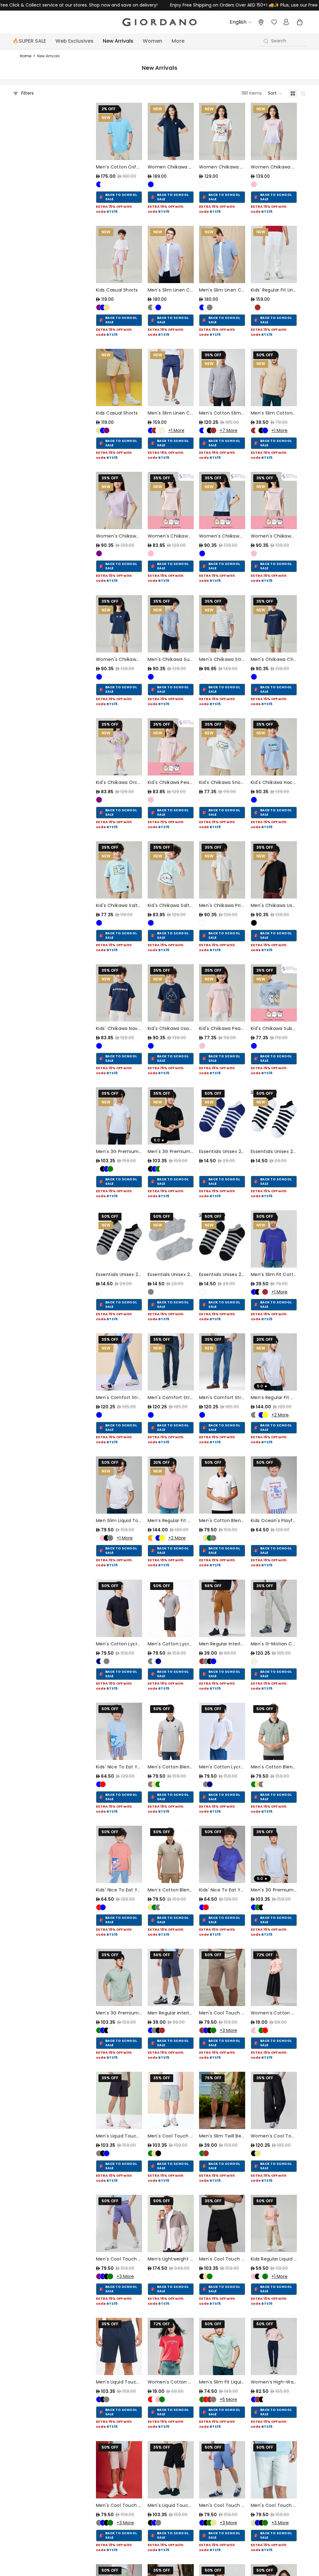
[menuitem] (178, 41)
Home (26, 56)
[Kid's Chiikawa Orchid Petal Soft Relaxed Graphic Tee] (119, 747)
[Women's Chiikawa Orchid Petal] (119, 500)
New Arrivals (48, 56)
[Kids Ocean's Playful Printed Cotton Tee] (274, 1485)
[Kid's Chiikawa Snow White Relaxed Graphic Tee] (222, 747)
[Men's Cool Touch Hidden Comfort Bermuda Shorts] (222, 1977)
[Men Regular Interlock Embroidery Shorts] (222, 1608)
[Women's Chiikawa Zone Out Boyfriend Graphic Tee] (274, 500)
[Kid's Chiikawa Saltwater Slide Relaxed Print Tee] (171, 870)
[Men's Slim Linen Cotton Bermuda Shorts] (171, 377)
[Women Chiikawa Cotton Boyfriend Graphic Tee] (274, 131)
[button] (275, 93)
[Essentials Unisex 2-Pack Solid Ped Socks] (171, 1239)
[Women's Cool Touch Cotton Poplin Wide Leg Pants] (274, 2100)
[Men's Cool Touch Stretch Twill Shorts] (171, 2100)
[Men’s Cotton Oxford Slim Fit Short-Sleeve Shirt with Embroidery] (119, 131)
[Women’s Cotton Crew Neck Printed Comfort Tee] (274, 1977)
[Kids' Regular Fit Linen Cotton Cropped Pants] (274, 254)
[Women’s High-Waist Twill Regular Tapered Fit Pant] (274, 2346)
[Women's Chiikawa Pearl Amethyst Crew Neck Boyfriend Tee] (171, 500)
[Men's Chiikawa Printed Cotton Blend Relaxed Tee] (222, 870)
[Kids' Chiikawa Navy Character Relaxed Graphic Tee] (119, 993)
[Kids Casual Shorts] (119, 254)
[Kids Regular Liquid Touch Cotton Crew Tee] (274, 2223)
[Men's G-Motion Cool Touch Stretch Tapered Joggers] (274, 1608)
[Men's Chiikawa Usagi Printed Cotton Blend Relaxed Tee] (274, 870)
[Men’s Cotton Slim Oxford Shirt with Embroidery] (222, 377)
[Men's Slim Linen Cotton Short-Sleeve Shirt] (171, 254)
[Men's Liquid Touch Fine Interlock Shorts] (119, 2100)
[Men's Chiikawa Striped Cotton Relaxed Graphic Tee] (222, 624)
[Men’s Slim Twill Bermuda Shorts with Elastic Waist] (222, 2100)
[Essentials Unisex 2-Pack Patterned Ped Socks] (222, 1116)
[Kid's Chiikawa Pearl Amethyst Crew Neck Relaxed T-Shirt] (222, 993)
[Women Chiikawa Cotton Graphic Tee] (222, 131)
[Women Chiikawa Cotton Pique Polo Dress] (171, 131)
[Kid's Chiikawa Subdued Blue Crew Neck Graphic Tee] (274, 993)
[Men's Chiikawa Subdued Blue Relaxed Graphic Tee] (171, 624)
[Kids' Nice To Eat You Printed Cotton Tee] (119, 1731)
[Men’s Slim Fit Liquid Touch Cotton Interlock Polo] (222, 2346)
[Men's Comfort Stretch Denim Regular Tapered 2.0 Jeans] (119, 1362)
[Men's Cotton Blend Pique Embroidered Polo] (222, 1485)
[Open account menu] (286, 22)
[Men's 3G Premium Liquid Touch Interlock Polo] (119, 1116)
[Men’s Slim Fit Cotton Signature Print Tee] (274, 1239)
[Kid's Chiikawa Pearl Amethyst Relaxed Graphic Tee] (171, 747)
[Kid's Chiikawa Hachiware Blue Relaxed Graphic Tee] (274, 747)
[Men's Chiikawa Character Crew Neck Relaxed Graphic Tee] (274, 624)
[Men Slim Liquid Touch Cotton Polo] (119, 1485)
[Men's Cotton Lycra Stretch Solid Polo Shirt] (119, 1608)
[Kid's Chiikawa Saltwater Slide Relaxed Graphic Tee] (119, 870)
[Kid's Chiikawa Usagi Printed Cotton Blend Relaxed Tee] (171, 993)
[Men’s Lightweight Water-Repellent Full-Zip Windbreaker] (171, 2223)
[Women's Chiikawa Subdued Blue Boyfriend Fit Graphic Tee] (222, 500)
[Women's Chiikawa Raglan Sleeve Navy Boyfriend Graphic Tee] (119, 624)
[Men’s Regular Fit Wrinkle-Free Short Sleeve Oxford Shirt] (274, 1362)
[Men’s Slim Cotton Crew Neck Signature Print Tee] (274, 377)
